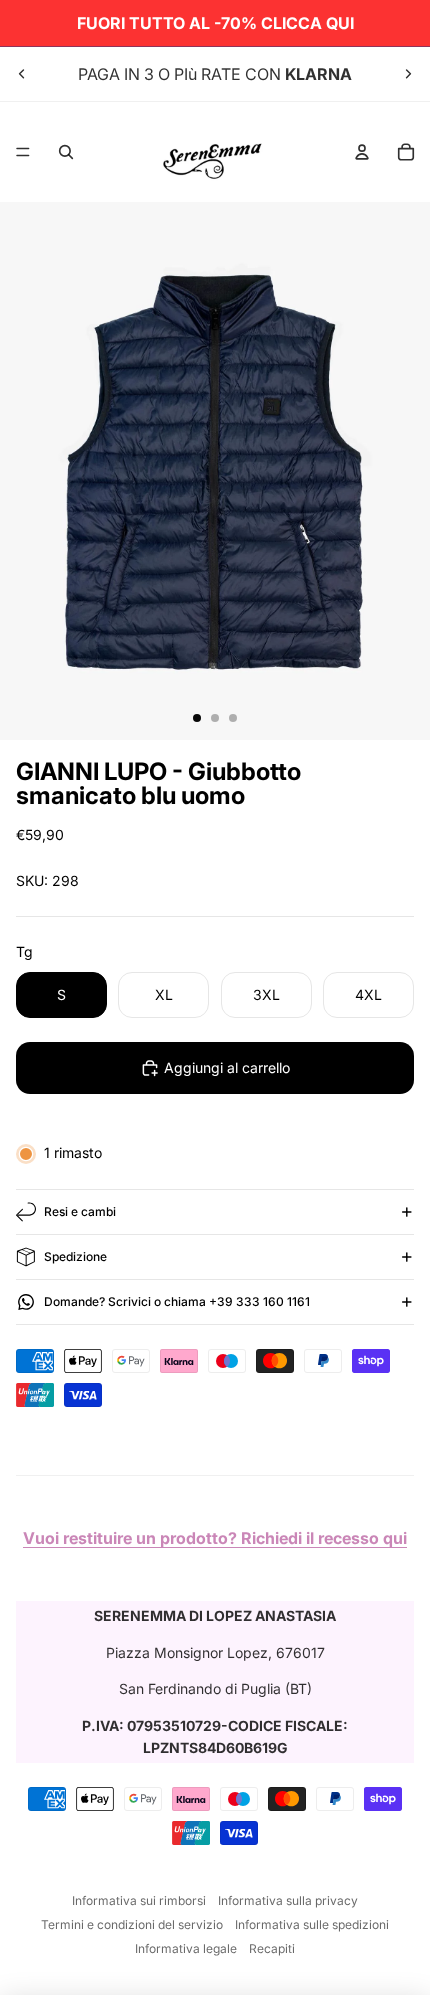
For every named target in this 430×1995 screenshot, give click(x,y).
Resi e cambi (80, 1211)
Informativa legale (186, 1948)
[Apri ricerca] (66, 152)
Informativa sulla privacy (288, 1900)
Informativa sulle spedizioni (312, 1924)
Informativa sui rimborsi (139, 1900)
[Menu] (23, 152)
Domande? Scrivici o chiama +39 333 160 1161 (177, 1301)
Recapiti (272, 1948)
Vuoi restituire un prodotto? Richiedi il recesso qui (215, 1538)
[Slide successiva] (408, 74)
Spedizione (75, 1256)
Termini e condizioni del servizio (132, 1924)
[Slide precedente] (22, 74)
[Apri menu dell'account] (362, 152)
